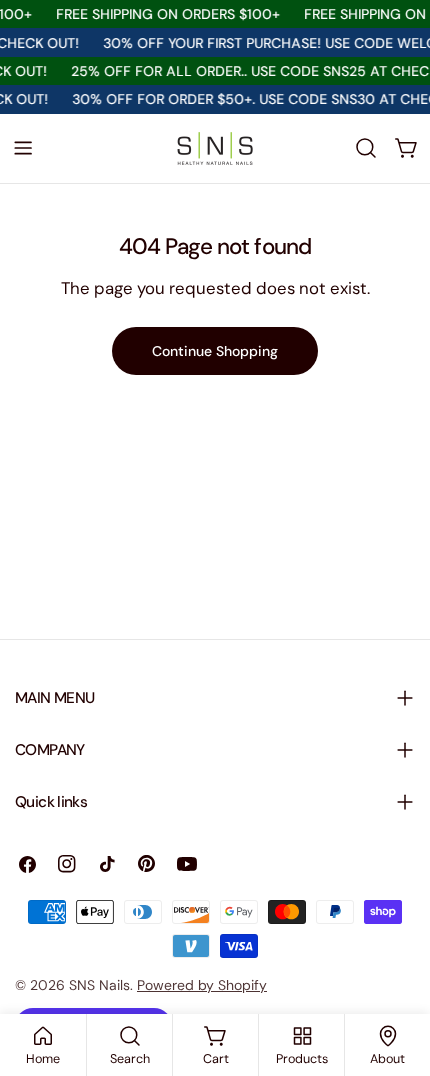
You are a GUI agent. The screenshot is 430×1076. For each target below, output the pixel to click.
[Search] (366, 148)
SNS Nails (99, 985)
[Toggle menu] (23, 148)
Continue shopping (215, 351)
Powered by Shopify (202, 985)
